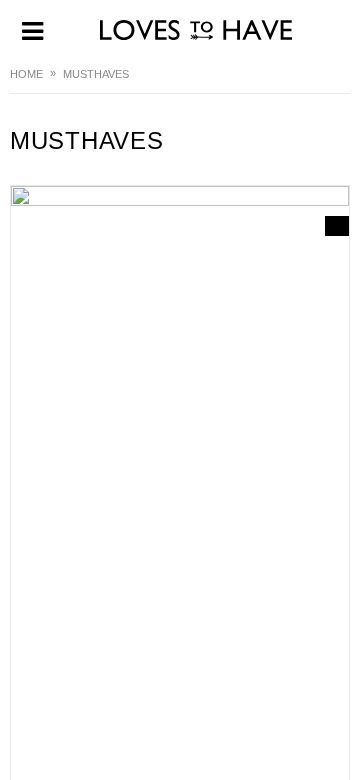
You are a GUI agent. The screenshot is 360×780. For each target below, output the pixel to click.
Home (26, 74)
